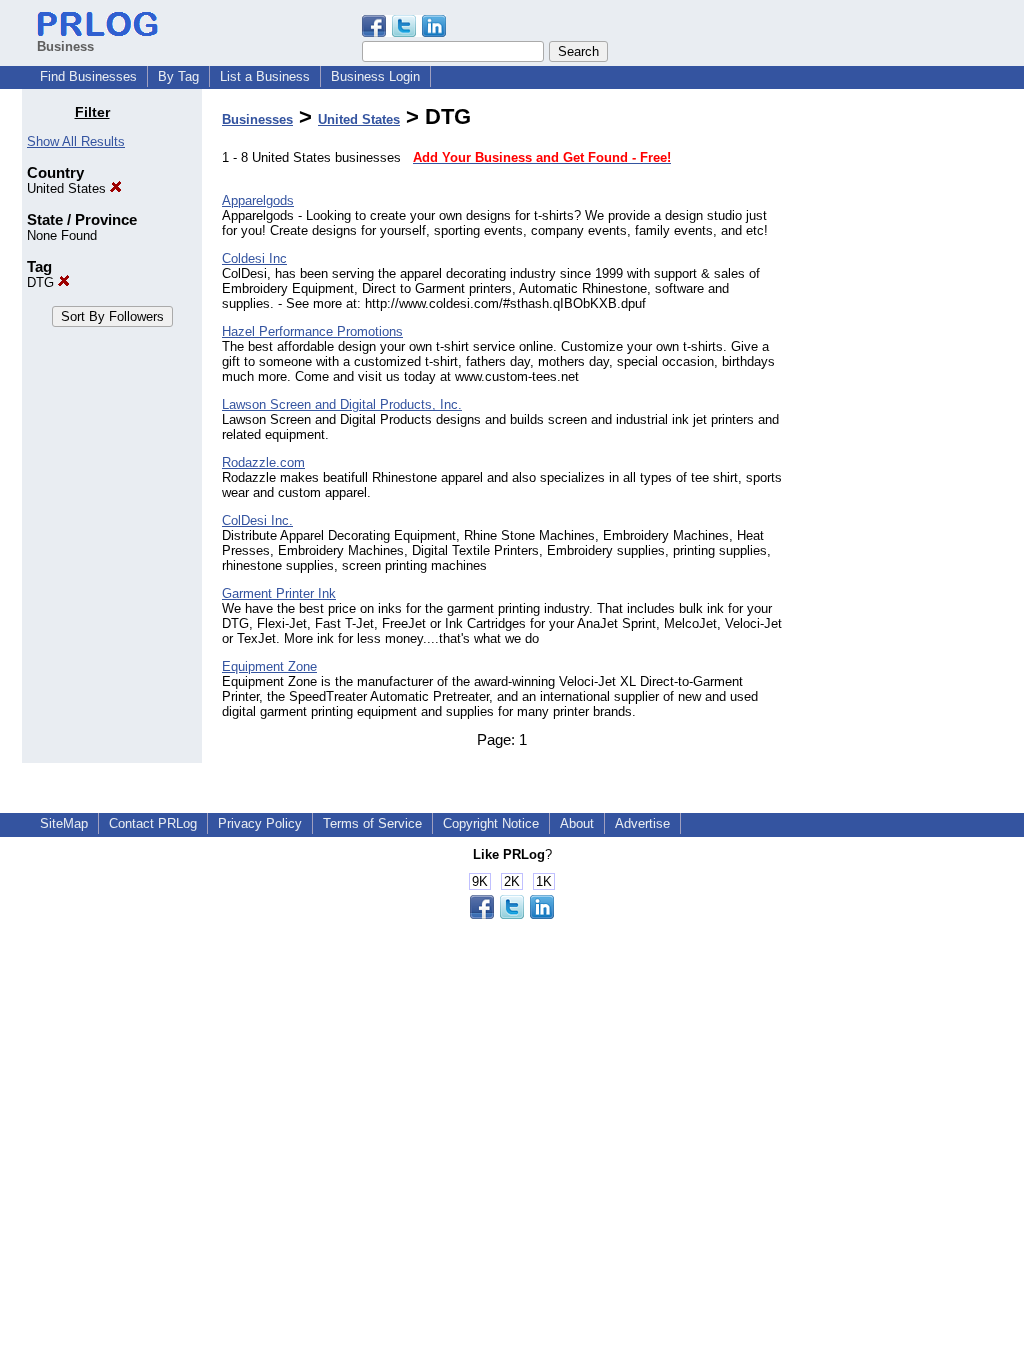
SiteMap (64, 823)
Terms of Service (372, 823)
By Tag (178, 76)
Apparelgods (258, 200)
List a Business (265, 76)
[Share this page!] (404, 32)
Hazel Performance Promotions (312, 331)
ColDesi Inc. (257, 520)
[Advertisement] (900, 404)
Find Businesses (88, 76)
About (577, 823)
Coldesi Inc (254, 258)
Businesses (257, 119)
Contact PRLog (153, 823)
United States (68, 188)
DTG (42, 282)
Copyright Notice (491, 823)
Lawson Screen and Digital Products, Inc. (342, 404)
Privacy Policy (260, 823)
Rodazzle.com (263, 462)
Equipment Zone (269, 666)
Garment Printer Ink (279, 593)
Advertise (642, 823)
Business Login (375, 76)
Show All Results (76, 141)
